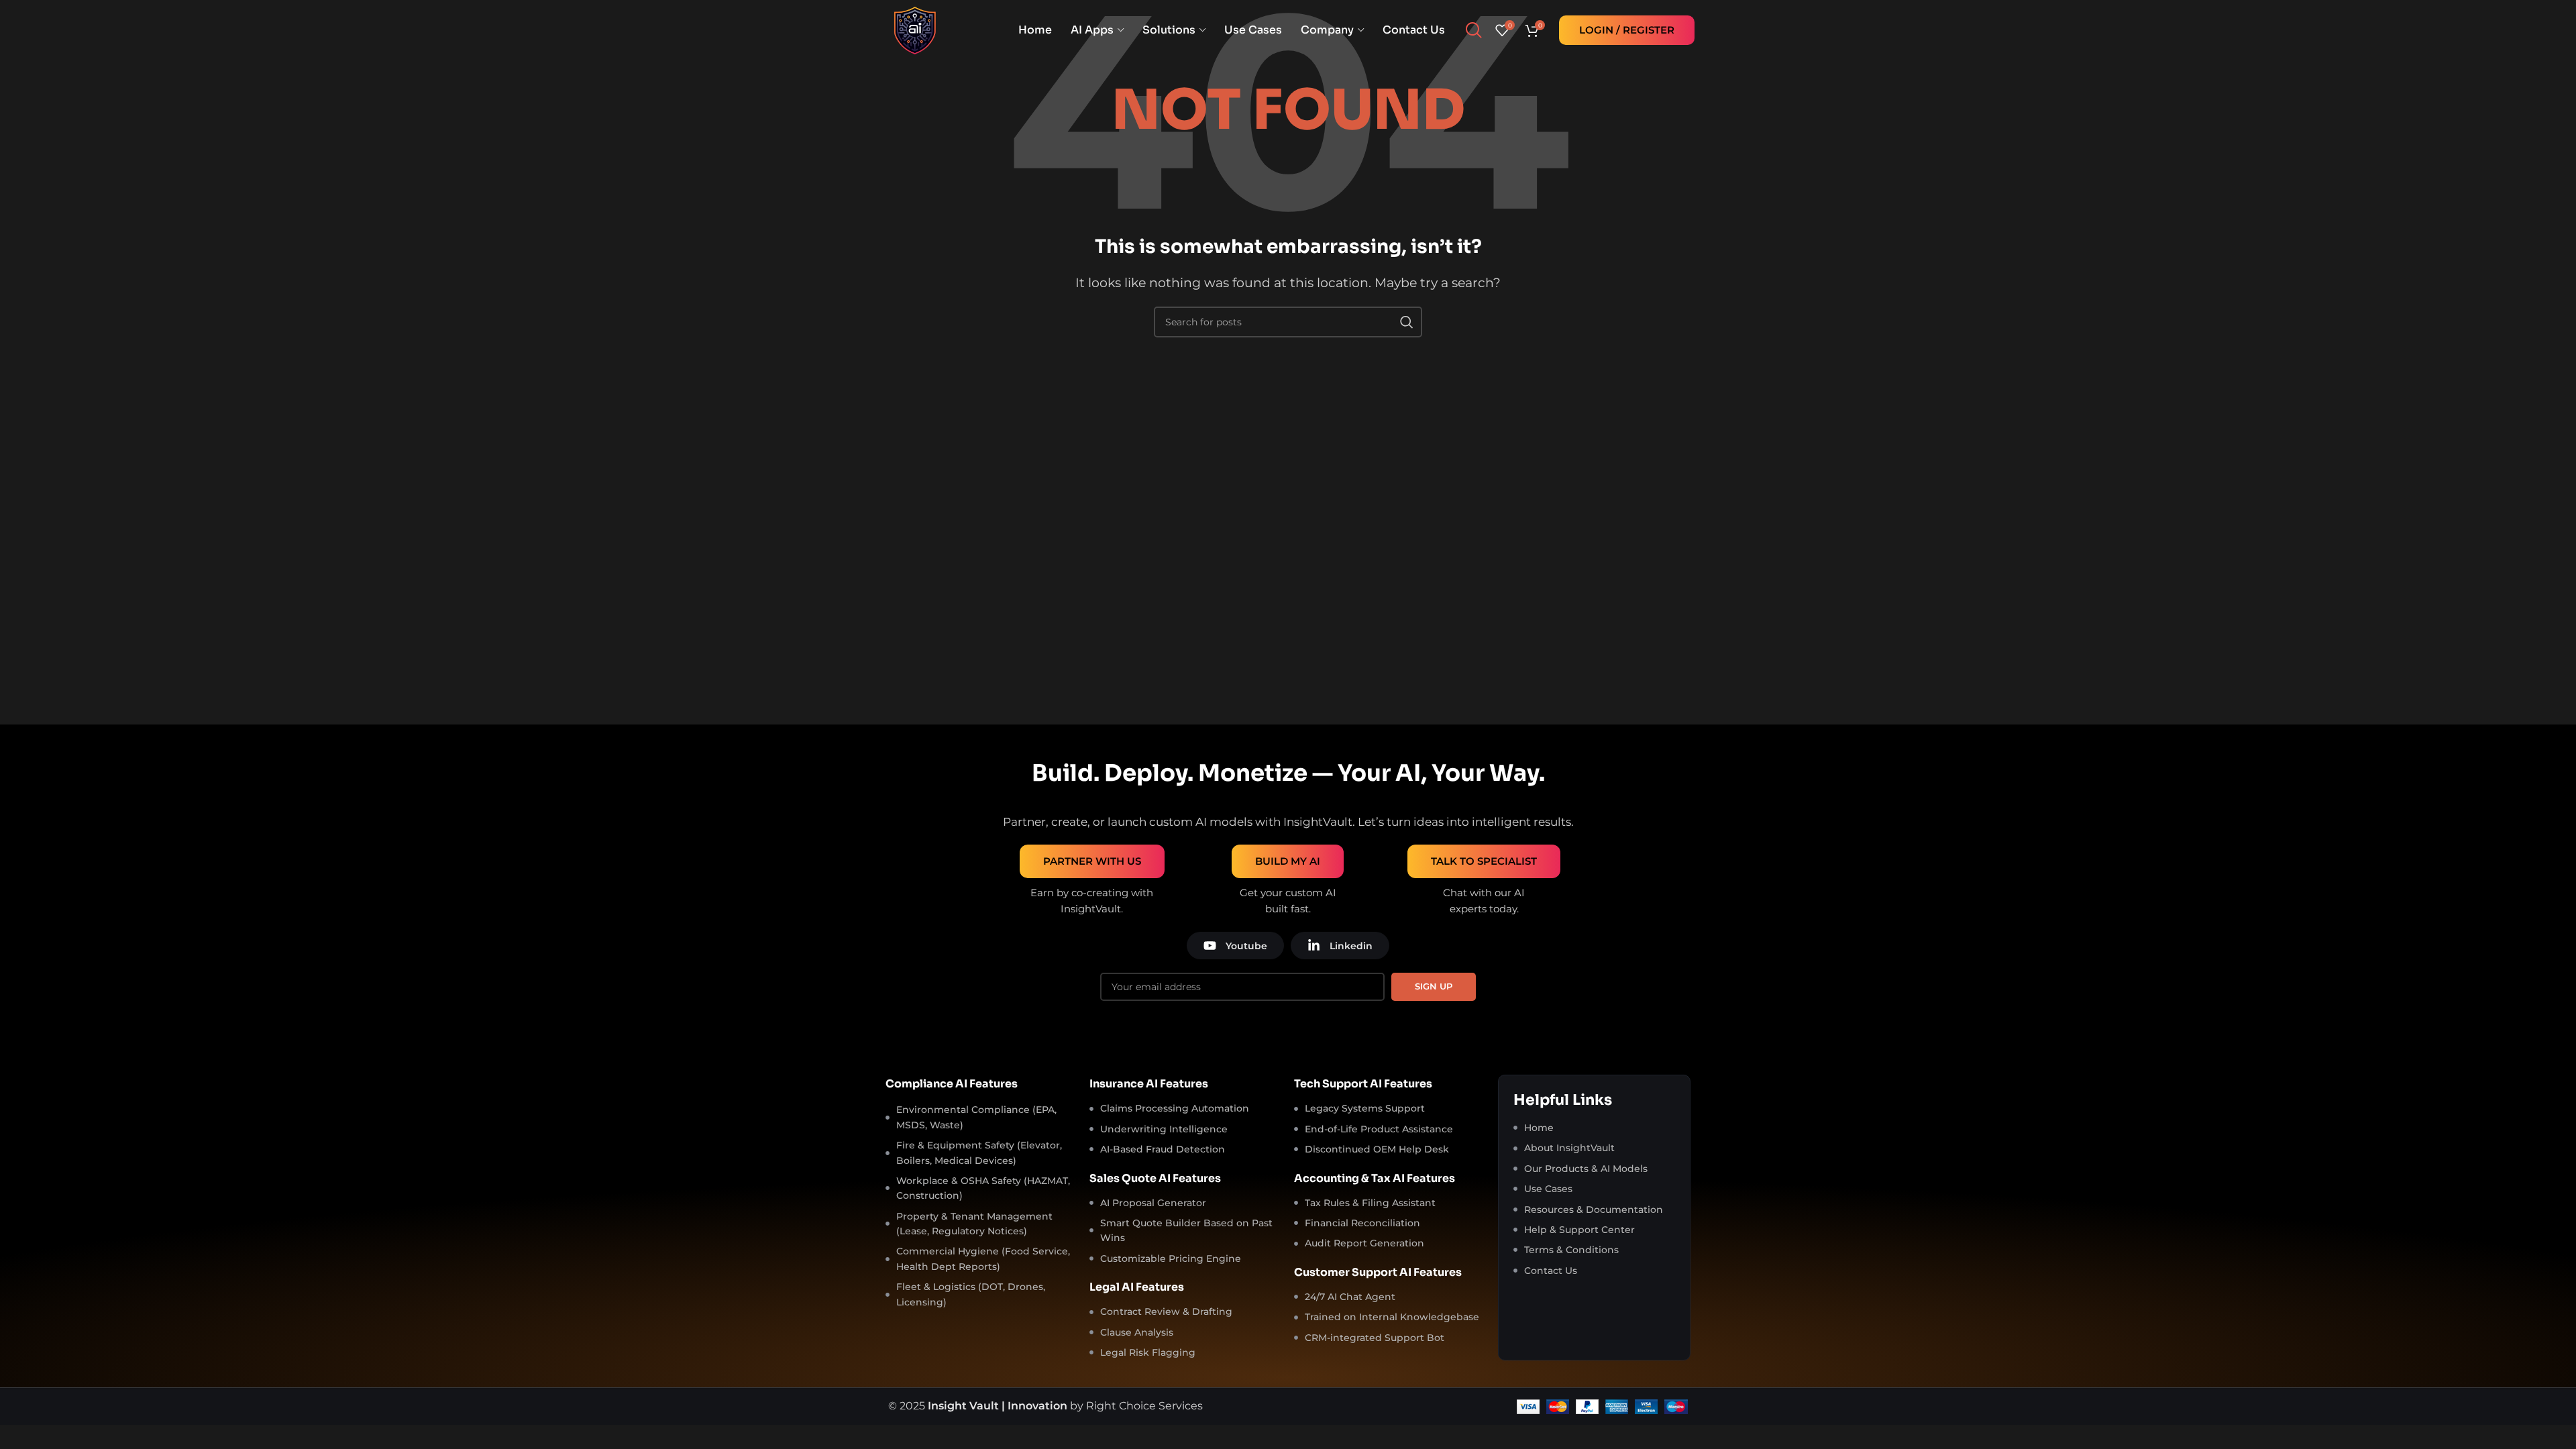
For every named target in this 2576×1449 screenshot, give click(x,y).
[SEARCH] (1407, 322)
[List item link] (1594, 1128)
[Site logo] (915, 29)
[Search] (1473, 30)
